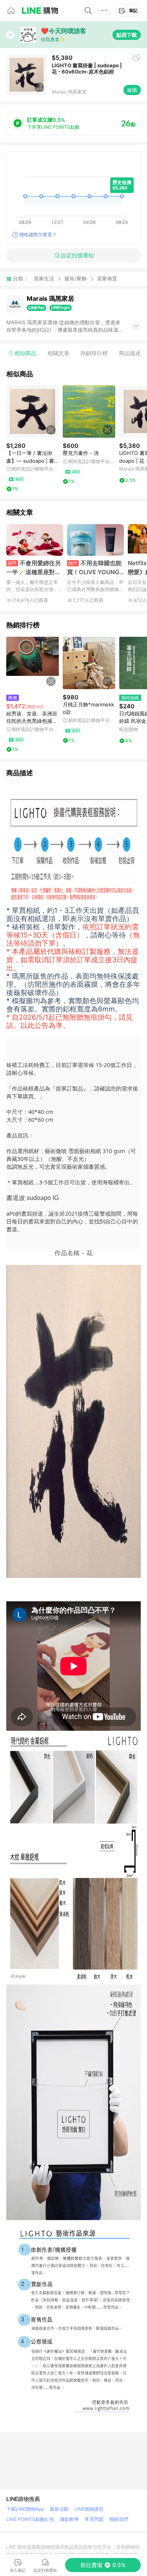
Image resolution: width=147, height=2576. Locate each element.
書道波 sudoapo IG (33, 1198)
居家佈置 (107, 279)
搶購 (132, 90)
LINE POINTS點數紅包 (30, 2519)
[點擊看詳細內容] (33, 411)
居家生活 (44, 278)
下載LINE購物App (25, 2509)
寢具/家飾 (75, 278)
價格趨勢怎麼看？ (38, 234)
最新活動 (59, 2509)
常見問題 (94, 2519)
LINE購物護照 (89, 2509)
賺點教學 (69, 2519)
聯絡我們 (119, 2519)
